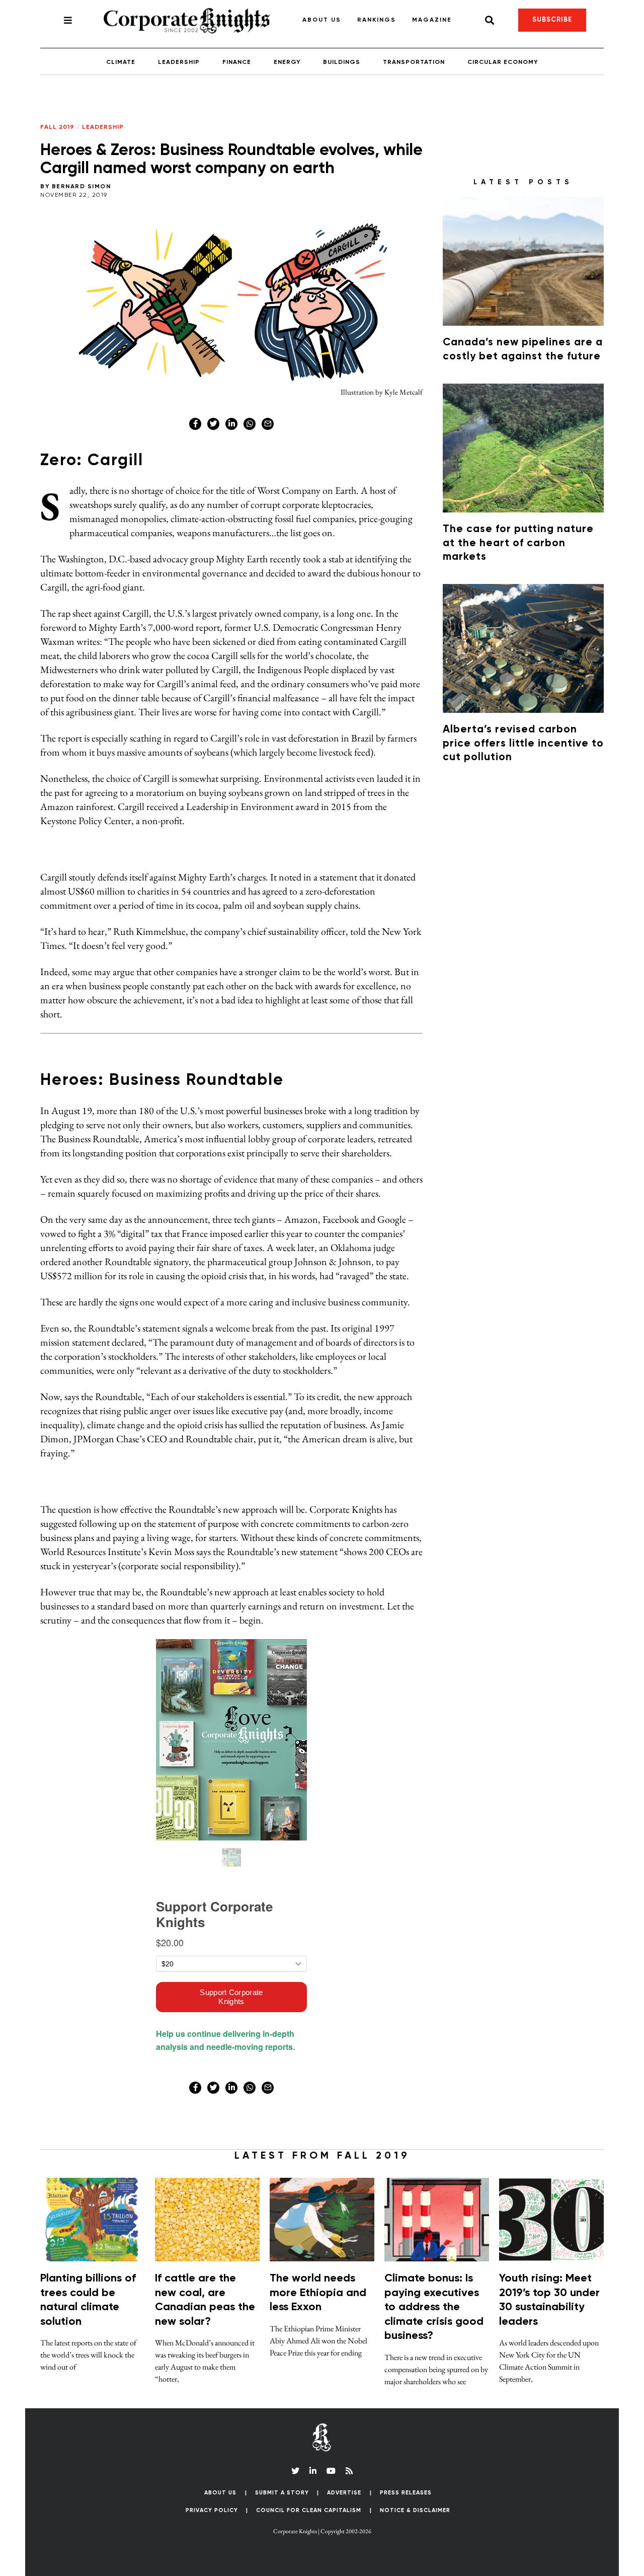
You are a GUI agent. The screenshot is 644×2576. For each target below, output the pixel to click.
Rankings (377, 20)
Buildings (342, 62)
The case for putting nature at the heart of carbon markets (518, 543)
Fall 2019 (57, 127)
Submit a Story (282, 2493)
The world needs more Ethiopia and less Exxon (318, 2293)
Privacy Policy (212, 2510)
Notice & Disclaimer (415, 2510)
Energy (287, 62)
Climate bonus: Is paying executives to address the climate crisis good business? (434, 2307)
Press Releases (406, 2493)
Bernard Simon (82, 187)
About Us (322, 20)
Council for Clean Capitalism (309, 2510)
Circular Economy (503, 62)
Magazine (432, 20)
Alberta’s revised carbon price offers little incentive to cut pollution (523, 744)
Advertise (344, 2493)
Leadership (179, 62)
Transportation (414, 62)
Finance (237, 62)
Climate (121, 62)
